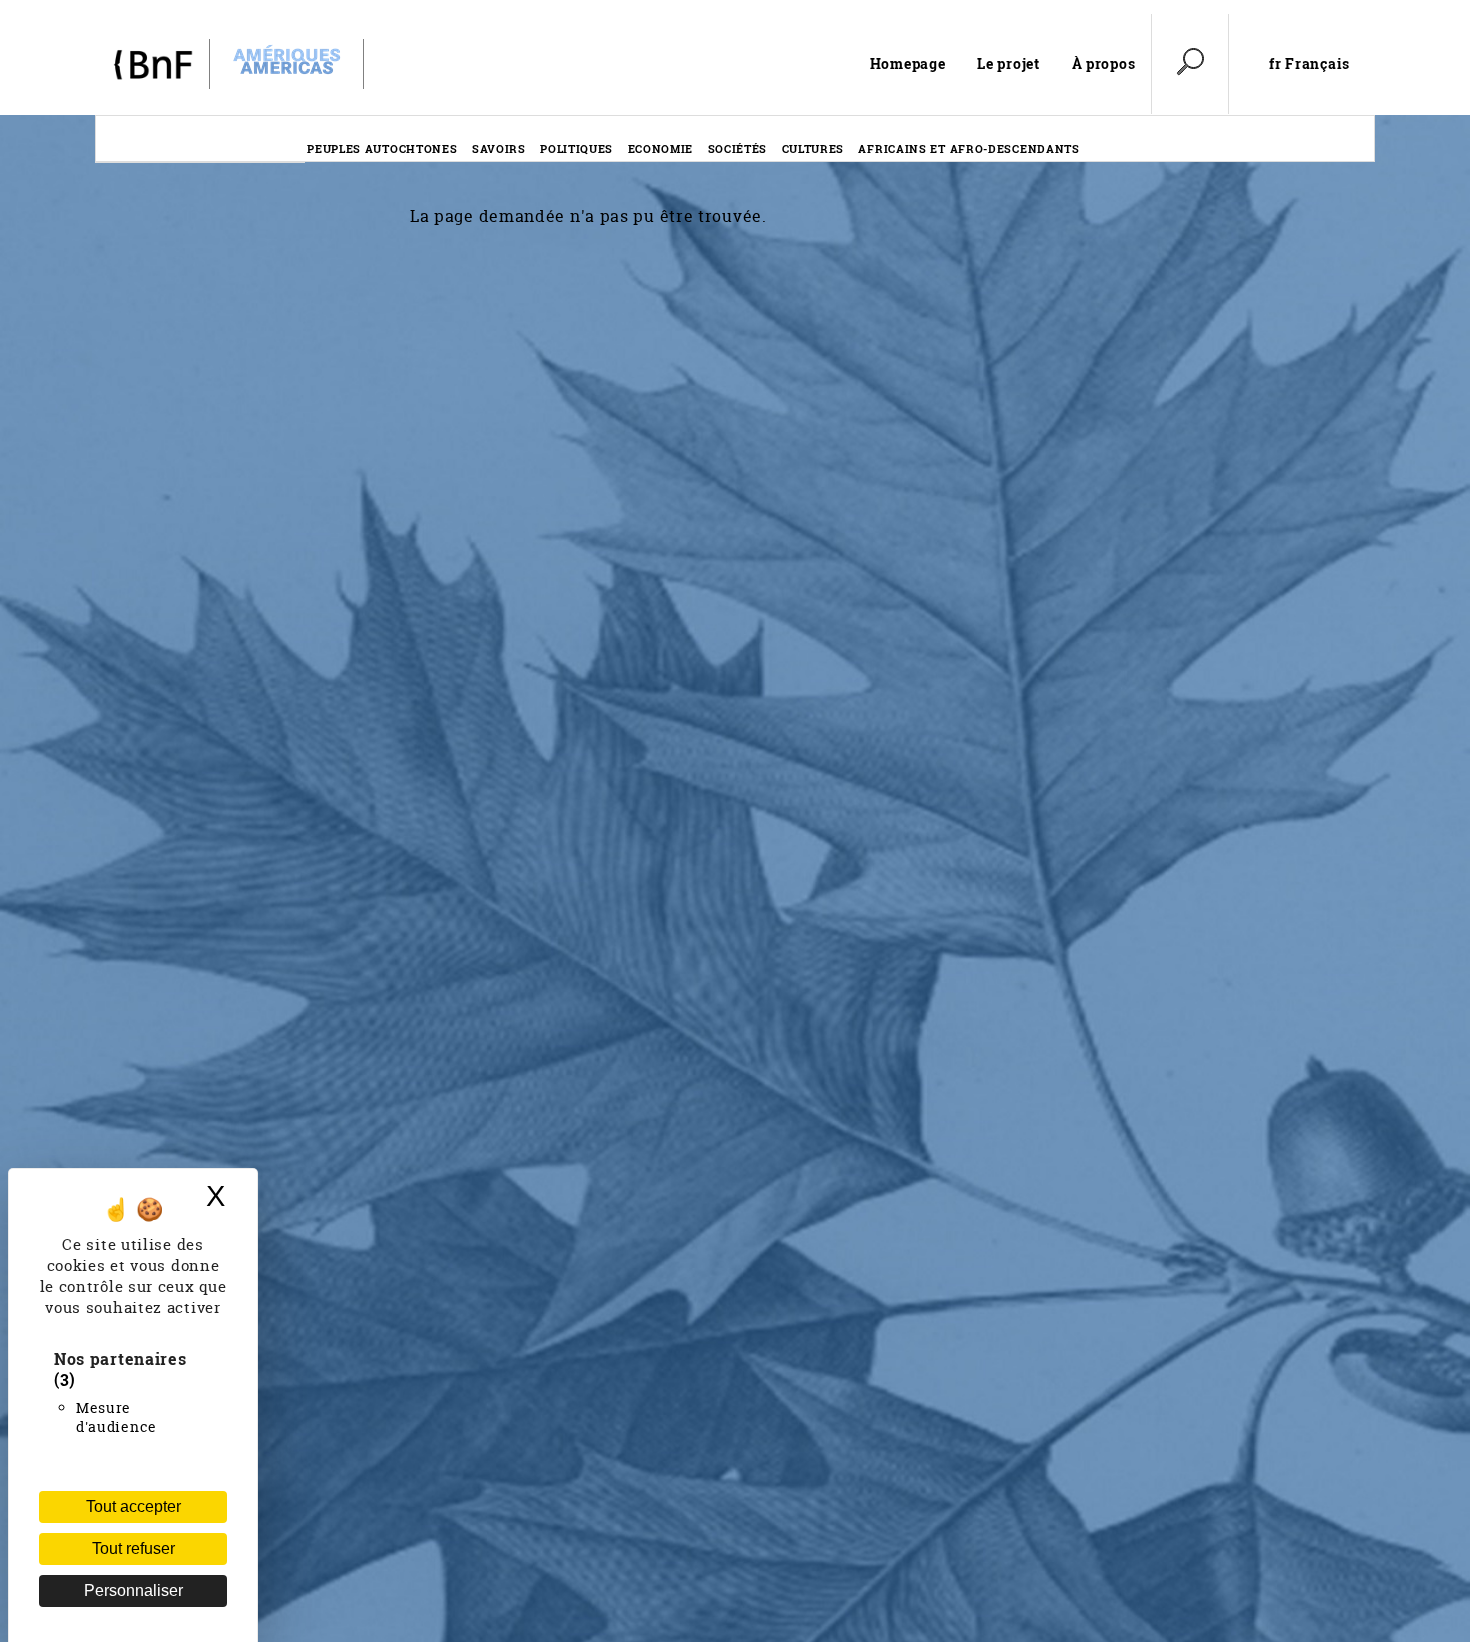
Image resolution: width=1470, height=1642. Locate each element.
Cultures (813, 148)
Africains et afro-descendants (968, 148)
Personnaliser (133, 1590)
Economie (661, 148)
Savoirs (499, 148)
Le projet (1008, 63)
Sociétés (738, 148)
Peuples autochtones (382, 148)
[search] (1190, 64)
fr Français (1309, 64)
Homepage (908, 63)
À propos (1104, 63)
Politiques (576, 148)
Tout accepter (133, 1506)
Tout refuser (133, 1548)
